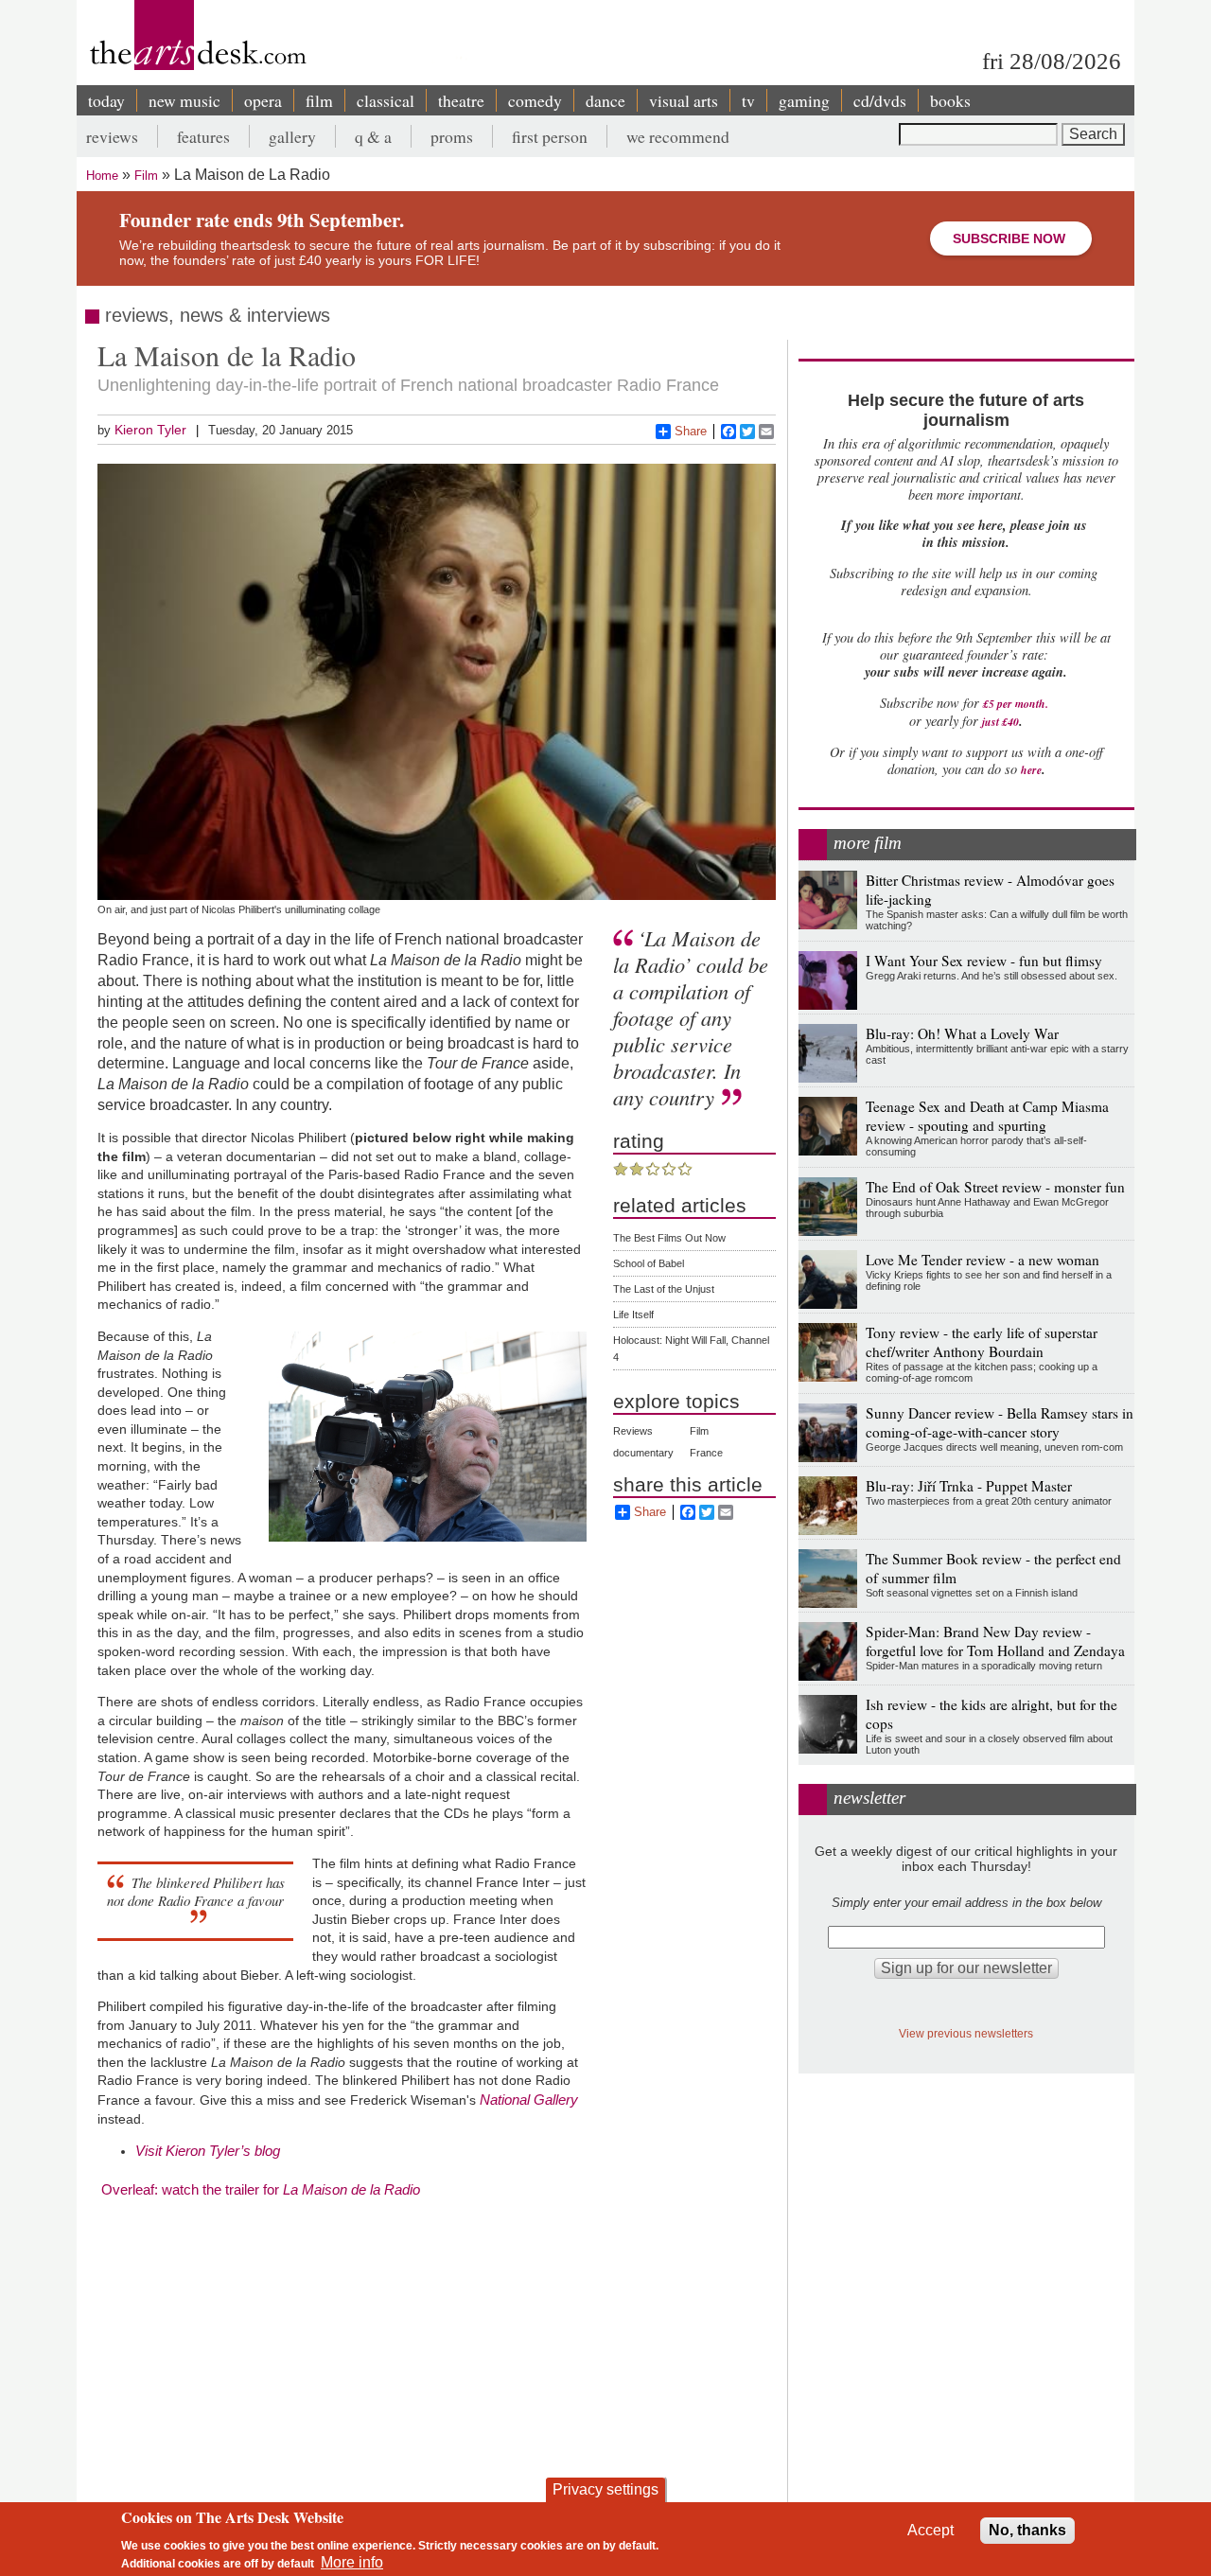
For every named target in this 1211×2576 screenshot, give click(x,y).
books (950, 100)
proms (452, 136)
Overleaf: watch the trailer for (261, 2189)
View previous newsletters (966, 2033)
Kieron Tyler (150, 430)
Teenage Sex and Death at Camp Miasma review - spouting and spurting (987, 1116)
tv (748, 100)
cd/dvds (880, 100)
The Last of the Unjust (664, 1289)
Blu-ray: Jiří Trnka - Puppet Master (969, 1486)
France (706, 1453)
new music (184, 100)
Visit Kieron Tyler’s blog (208, 2151)
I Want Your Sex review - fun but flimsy (984, 961)
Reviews (633, 1431)
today (106, 100)
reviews (112, 136)
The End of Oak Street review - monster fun (995, 1187)
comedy (535, 100)
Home (102, 176)
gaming (804, 100)
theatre (461, 100)
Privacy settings (605, 2489)
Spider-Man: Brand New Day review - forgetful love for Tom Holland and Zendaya (995, 1641)
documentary (643, 1453)
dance (605, 100)
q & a (373, 136)
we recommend (678, 136)
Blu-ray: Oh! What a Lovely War (962, 1033)
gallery (292, 136)
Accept (930, 2530)
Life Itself (633, 1314)
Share (691, 431)
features (203, 136)
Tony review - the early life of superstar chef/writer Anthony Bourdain (982, 1342)
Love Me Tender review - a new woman (983, 1260)
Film (146, 176)
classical (386, 100)
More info (352, 2562)
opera (263, 100)
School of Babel (649, 1263)
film (319, 100)
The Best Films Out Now (669, 1238)
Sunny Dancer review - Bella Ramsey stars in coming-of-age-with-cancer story (1000, 1422)
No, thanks (1027, 2530)
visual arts (684, 100)
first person (550, 136)
